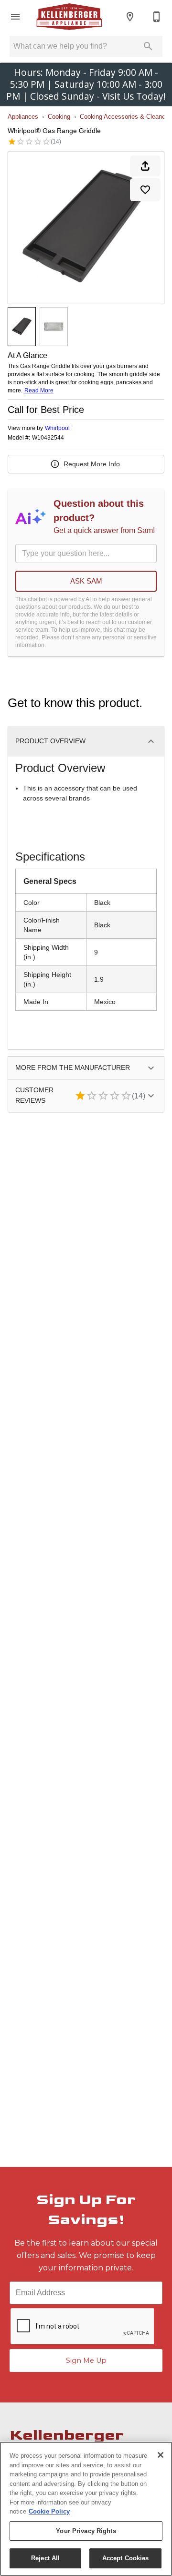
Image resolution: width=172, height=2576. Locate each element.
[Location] (130, 17)
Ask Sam (86, 581)
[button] (15, 17)
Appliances (23, 117)
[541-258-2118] (157, 17)
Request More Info (92, 464)
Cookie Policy (49, 2511)
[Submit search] (148, 46)
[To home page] (69, 17)
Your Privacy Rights (86, 2531)
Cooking (59, 117)
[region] (86, 2509)
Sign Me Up (86, 2360)
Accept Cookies (126, 2558)
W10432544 (48, 438)
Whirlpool (57, 428)
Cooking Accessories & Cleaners (125, 117)
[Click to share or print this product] (145, 166)
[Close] (161, 2455)
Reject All (45, 2558)
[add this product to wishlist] (145, 190)
